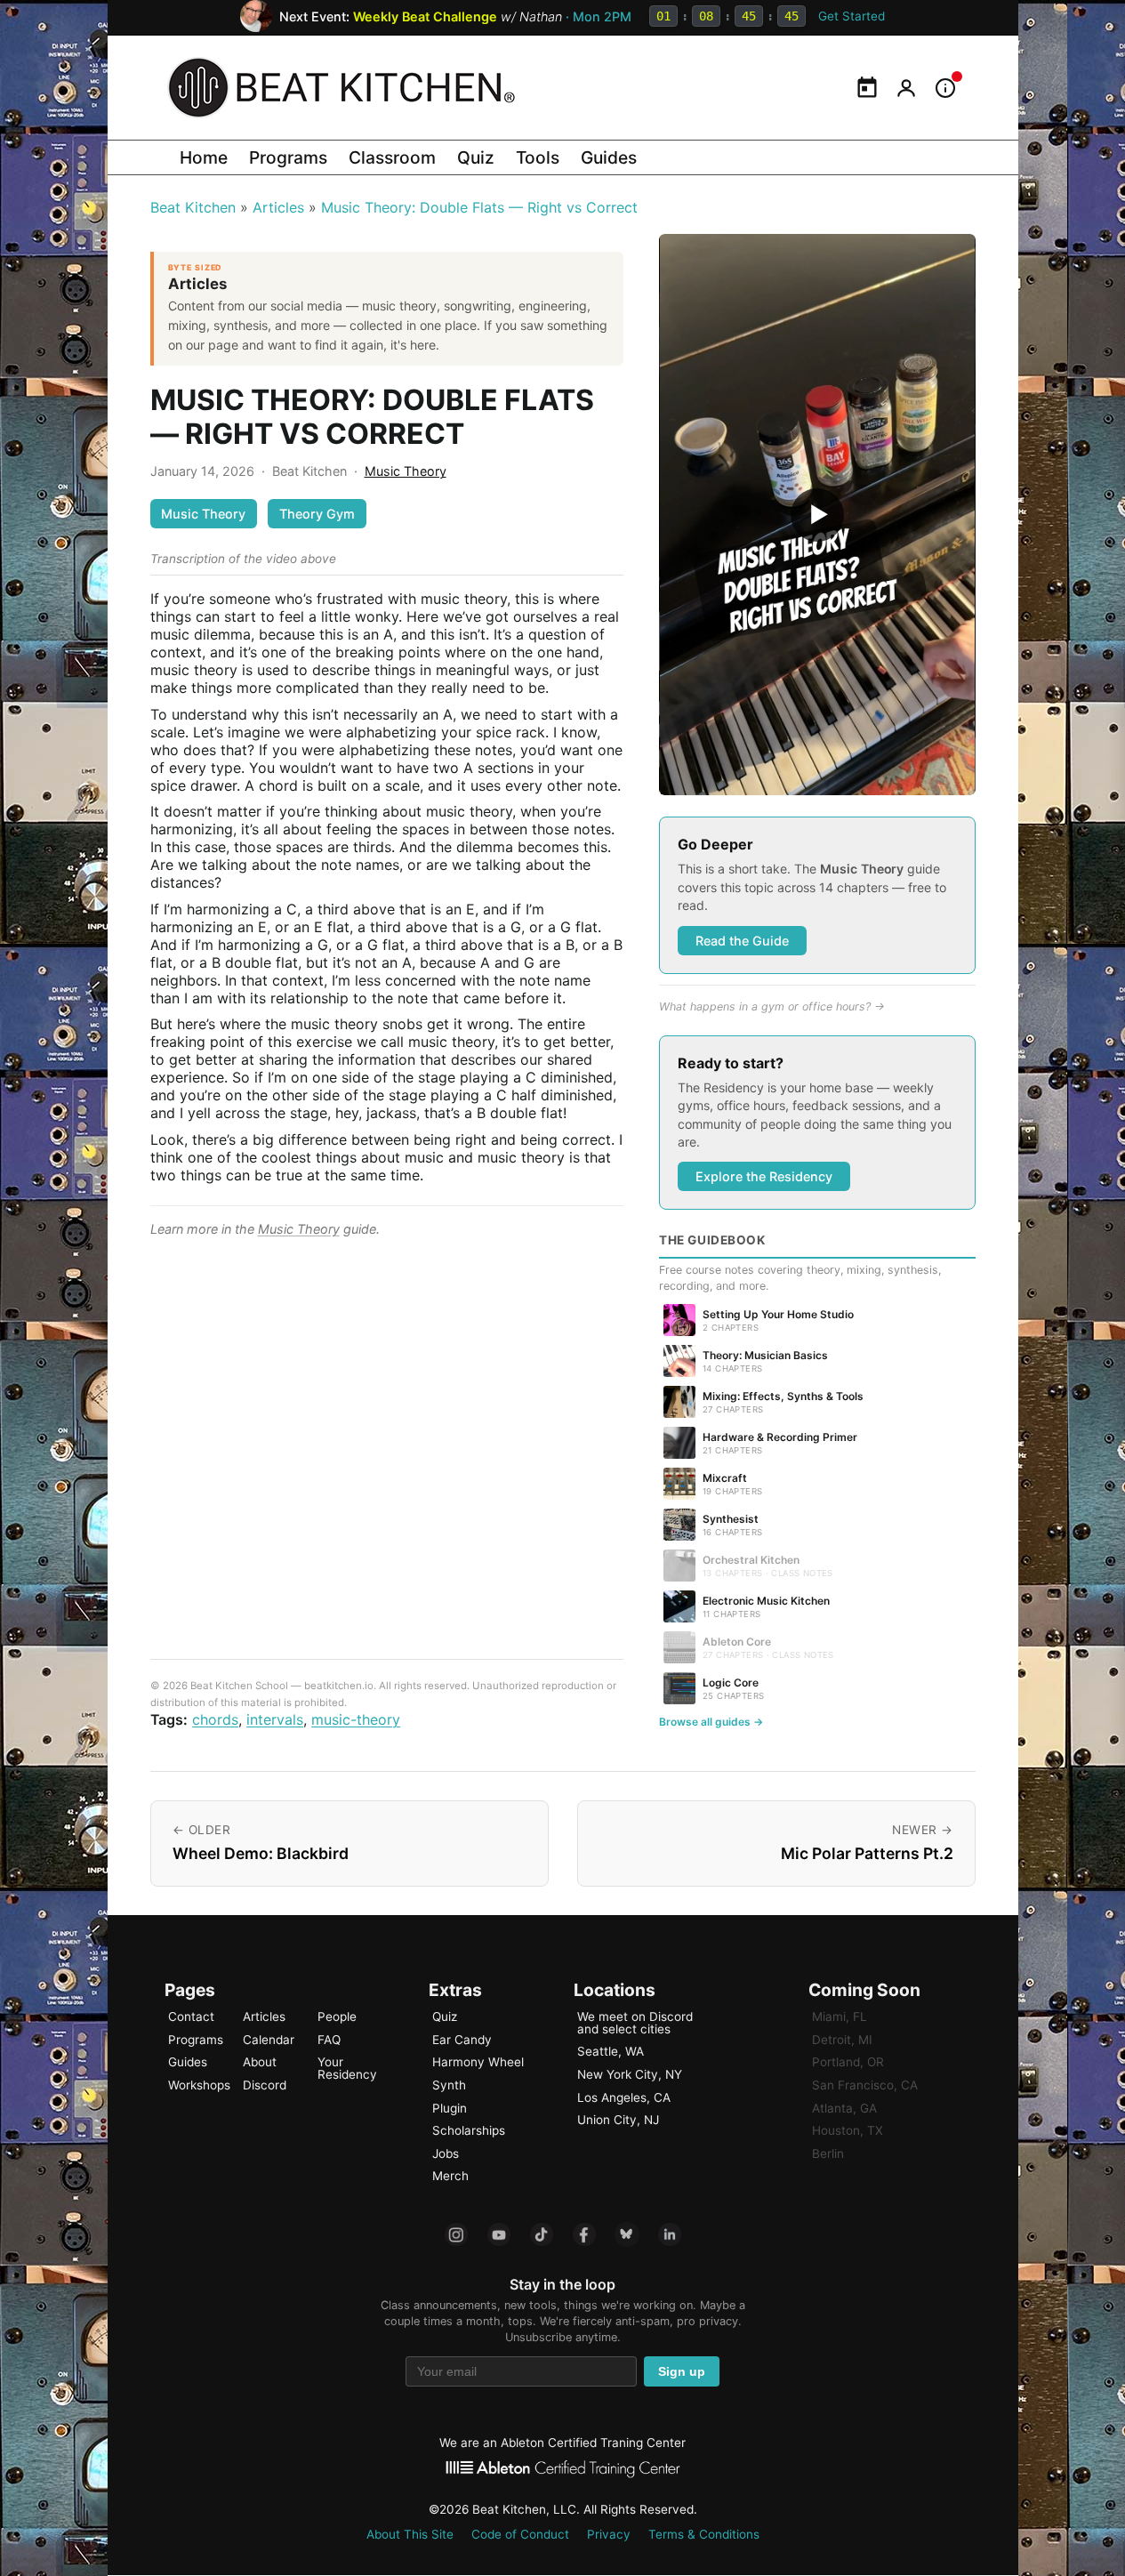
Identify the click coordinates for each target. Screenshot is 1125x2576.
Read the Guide (742, 941)
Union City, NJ (618, 2120)
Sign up (682, 2372)
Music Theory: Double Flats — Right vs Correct (479, 207)
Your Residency (347, 2068)
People (337, 2017)
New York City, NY (630, 2074)
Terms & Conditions (704, 2534)
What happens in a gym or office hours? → (772, 1006)
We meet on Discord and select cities (635, 2023)
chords (215, 1719)
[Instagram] (456, 2234)
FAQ (329, 2040)
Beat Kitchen (193, 207)
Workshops (199, 2085)
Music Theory (406, 471)
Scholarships (469, 2130)
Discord (265, 2085)
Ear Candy (462, 2040)
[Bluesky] (627, 2234)
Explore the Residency (764, 1176)
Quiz (476, 157)
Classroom (392, 157)
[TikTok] (542, 2234)
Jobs (446, 2153)
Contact (191, 2017)
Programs (288, 157)
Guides (609, 157)
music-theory (356, 1719)
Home (204, 157)
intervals (275, 1719)
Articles (278, 207)
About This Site (410, 2534)
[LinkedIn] (670, 2234)
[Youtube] (499, 2234)
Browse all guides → (711, 1722)
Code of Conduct (520, 2534)
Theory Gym (317, 514)
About (260, 2062)
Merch (450, 2176)
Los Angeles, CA (624, 2097)
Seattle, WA (611, 2051)
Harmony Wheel (478, 2062)
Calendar (269, 2040)
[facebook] (584, 2234)
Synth (449, 2085)
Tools (538, 157)
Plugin (450, 2108)
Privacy (609, 2534)
